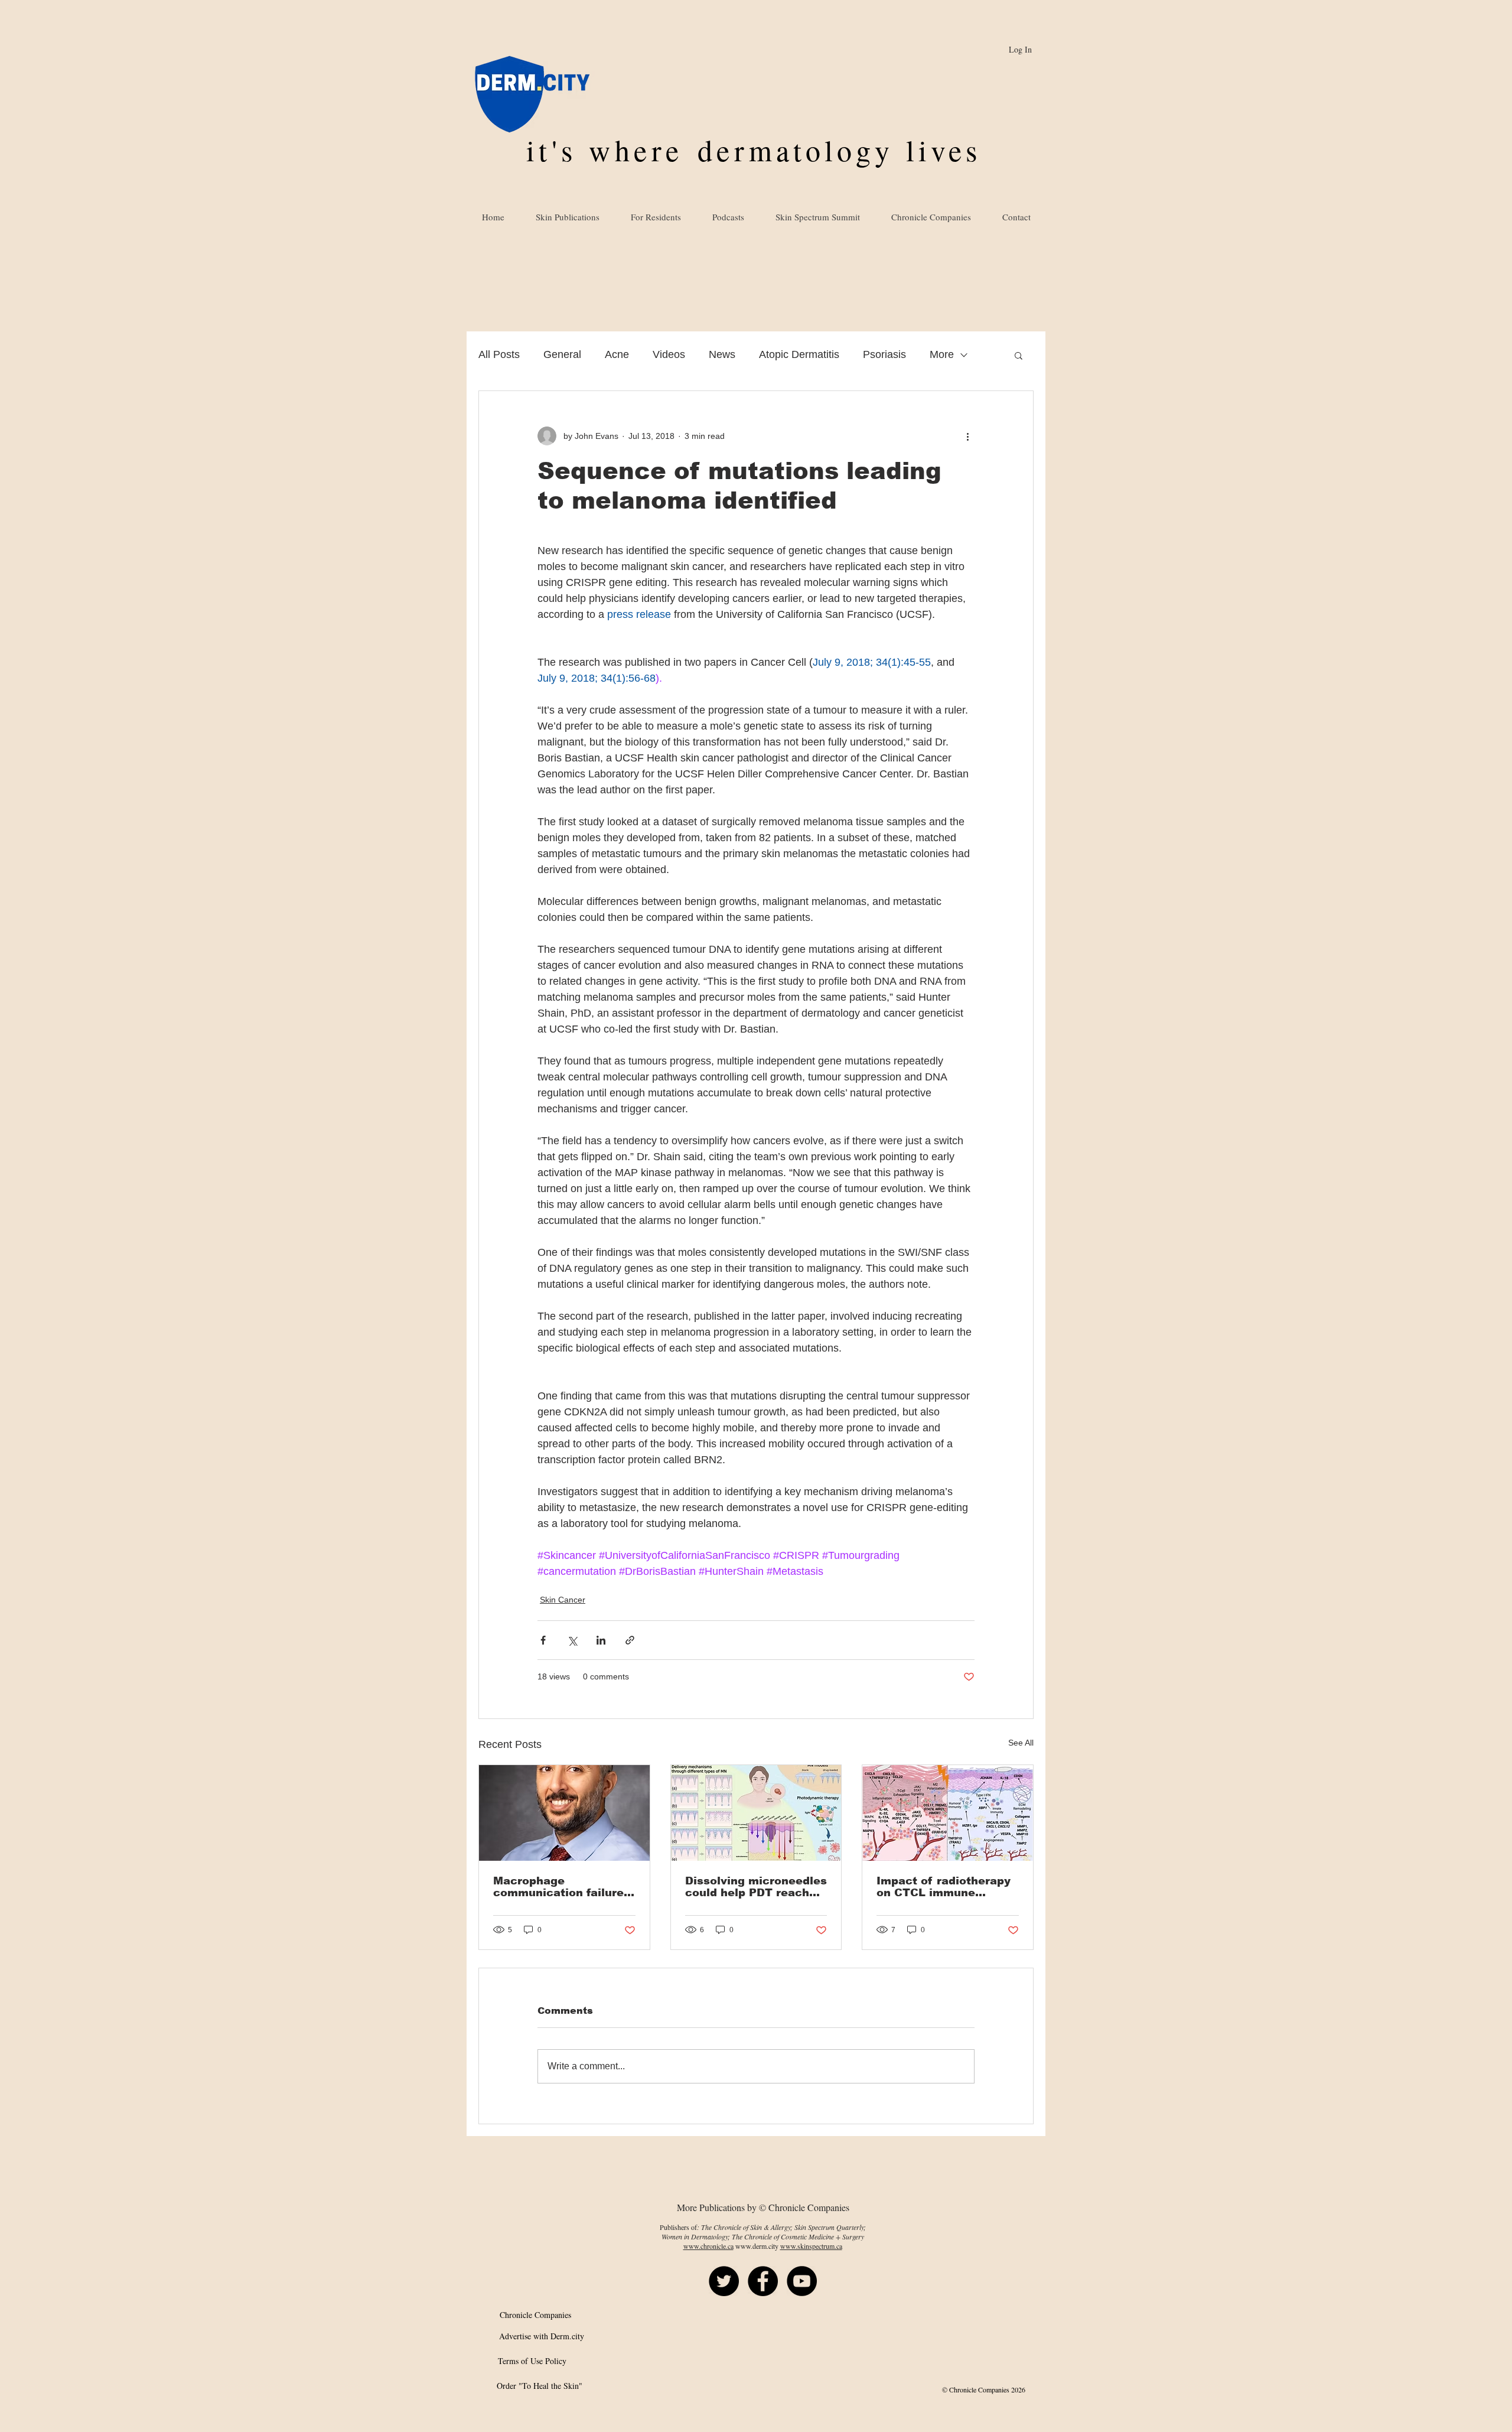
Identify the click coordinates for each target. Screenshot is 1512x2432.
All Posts (499, 354)
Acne (617, 354)
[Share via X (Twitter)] (572, 1640)
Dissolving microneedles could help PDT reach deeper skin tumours (756, 1887)
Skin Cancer (563, 1600)
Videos (669, 354)
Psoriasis (884, 354)
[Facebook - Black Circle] (763, 2281)
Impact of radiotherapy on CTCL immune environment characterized (944, 1887)
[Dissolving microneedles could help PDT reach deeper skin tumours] (756, 1813)
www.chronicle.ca (708, 2246)
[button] (1019, 355)
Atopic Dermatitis (799, 354)
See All (1021, 1743)
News (722, 354)
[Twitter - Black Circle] (724, 2281)
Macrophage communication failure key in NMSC (558, 1887)
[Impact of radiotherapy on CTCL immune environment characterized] (948, 1813)
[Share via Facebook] (543, 1640)
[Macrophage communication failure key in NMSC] (564, 1813)
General (562, 354)
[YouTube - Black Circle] (802, 2281)
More (942, 354)
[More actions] (967, 436)
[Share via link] (630, 1640)
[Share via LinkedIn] (601, 1640)
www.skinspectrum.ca (811, 2246)
